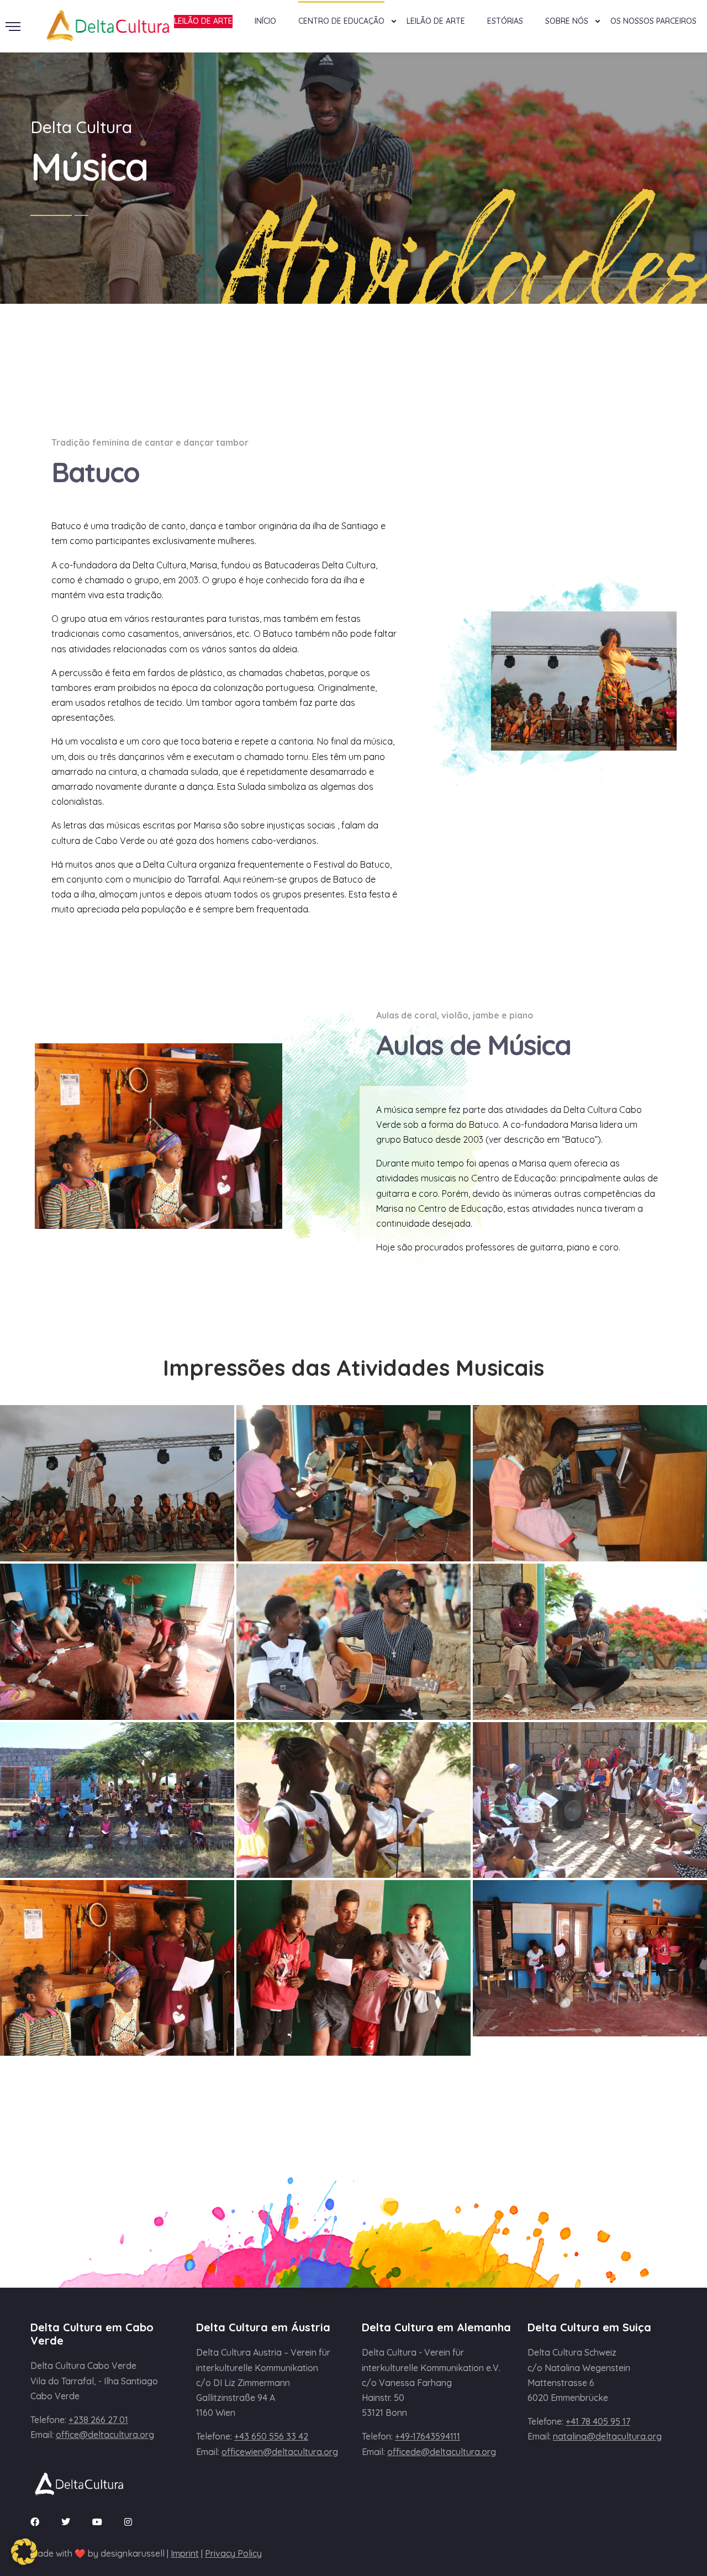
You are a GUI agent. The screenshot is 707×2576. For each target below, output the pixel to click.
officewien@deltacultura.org (280, 2452)
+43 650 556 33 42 (271, 2436)
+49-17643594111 (428, 2436)
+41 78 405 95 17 (598, 2421)
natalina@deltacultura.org (607, 2436)
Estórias (505, 21)
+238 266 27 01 (98, 2420)
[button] (24, 2552)
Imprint (185, 2553)
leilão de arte (203, 21)
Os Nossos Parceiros (653, 21)
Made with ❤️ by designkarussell (97, 2553)
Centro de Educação (341, 21)
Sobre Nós (567, 21)
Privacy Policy (233, 2553)
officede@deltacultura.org (442, 2452)
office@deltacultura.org (105, 2435)
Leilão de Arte (436, 21)
